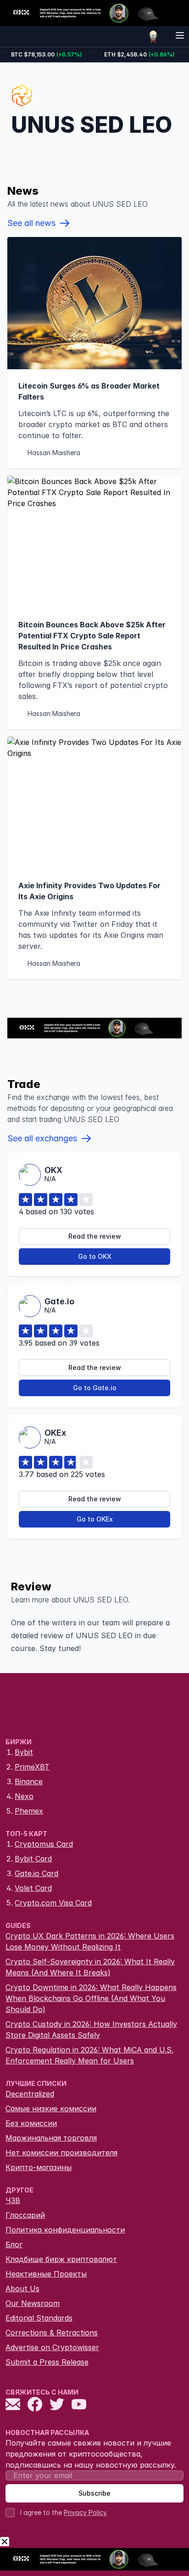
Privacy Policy (85, 2512)
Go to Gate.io (95, 1388)
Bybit (24, 1752)
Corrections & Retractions (52, 2333)
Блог (14, 2244)
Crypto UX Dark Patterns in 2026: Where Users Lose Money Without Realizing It (90, 1941)
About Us (22, 2289)
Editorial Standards (39, 2318)
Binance (29, 1781)
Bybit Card (33, 1859)
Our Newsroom (33, 2303)
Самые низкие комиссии (51, 2108)
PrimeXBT (32, 1767)
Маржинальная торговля (51, 2138)
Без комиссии (31, 2123)
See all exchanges (42, 1138)
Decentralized (30, 2094)
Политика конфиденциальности (65, 2230)
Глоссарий (25, 2215)
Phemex (29, 1811)
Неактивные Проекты (46, 2274)
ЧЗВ (13, 2200)
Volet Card (33, 1888)
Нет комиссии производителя (61, 2153)
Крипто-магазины (39, 2167)
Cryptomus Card (44, 1844)
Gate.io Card (36, 1873)
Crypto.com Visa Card (53, 1903)
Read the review (95, 1236)
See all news (31, 223)
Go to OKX (95, 1256)
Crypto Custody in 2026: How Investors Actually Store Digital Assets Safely (91, 2029)
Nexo (24, 1796)
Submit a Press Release (47, 2362)
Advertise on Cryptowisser (52, 2347)
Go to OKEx (95, 1519)
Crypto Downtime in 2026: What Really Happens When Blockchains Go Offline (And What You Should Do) (91, 1998)
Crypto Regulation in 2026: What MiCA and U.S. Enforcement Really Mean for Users (89, 2055)
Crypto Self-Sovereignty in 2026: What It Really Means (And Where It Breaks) (90, 1967)
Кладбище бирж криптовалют (61, 2259)
